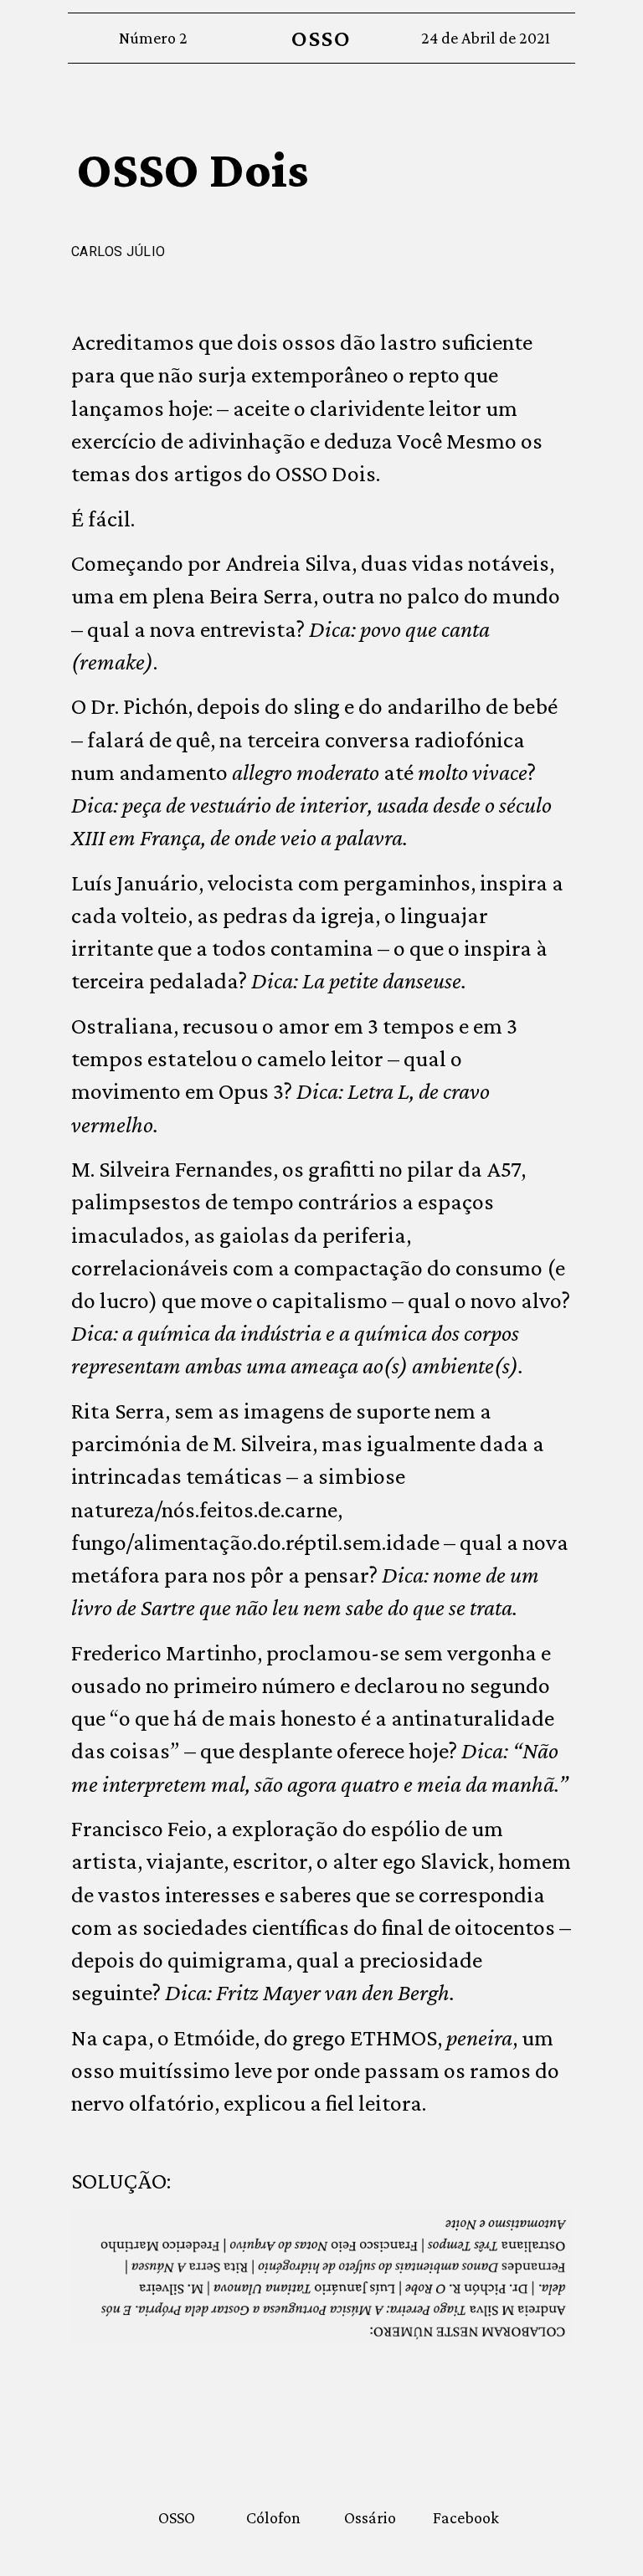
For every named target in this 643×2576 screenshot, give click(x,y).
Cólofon (273, 2517)
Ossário (370, 2517)
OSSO (321, 38)
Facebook (466, 2517)
